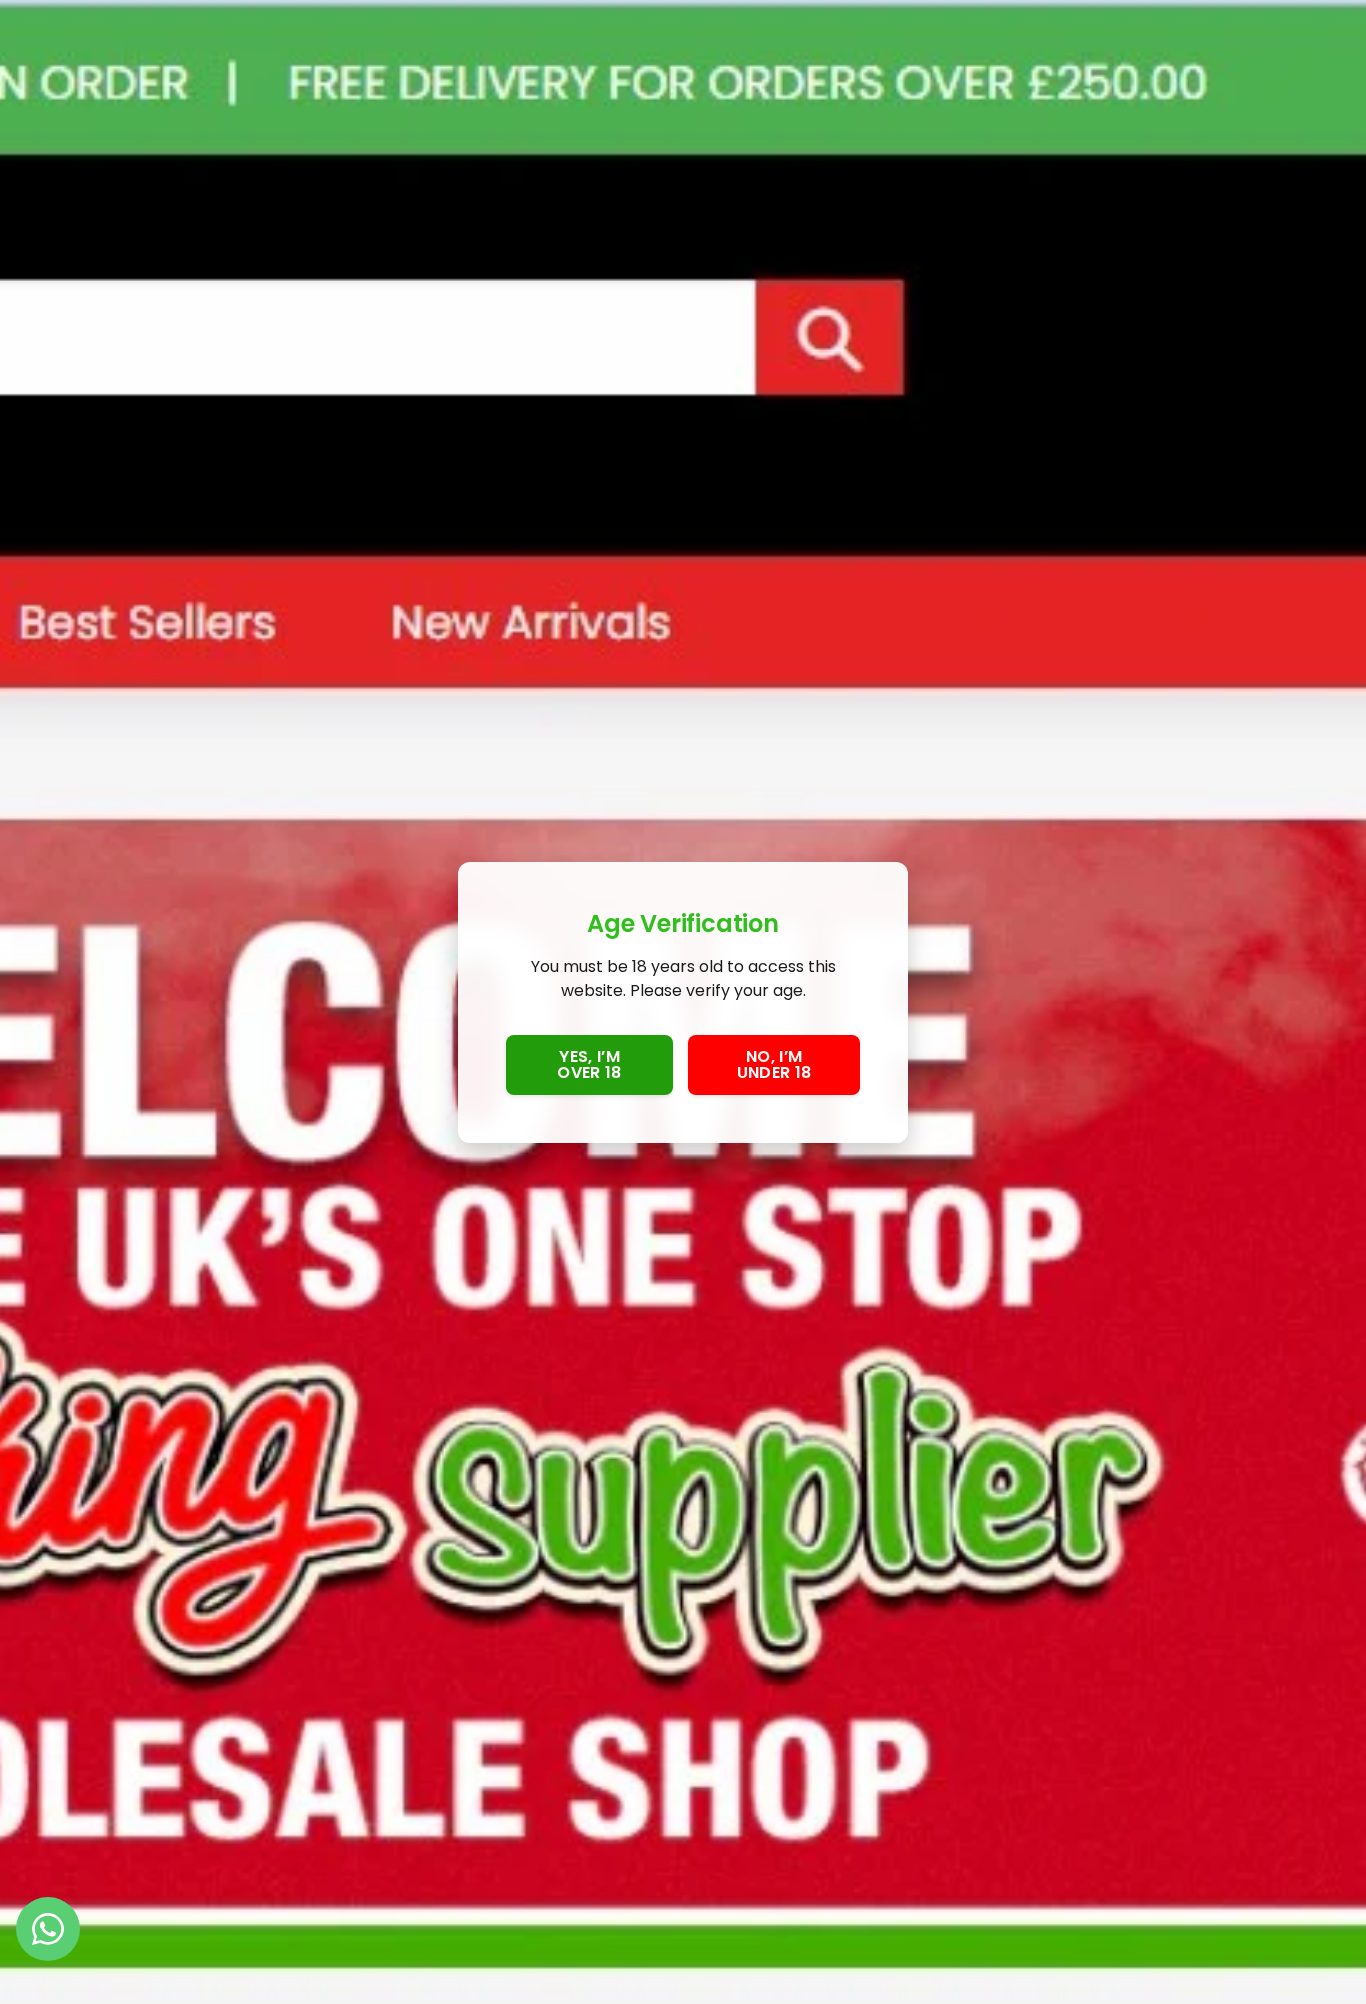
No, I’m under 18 (774, 1063)
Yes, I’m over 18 (589, 1063)
